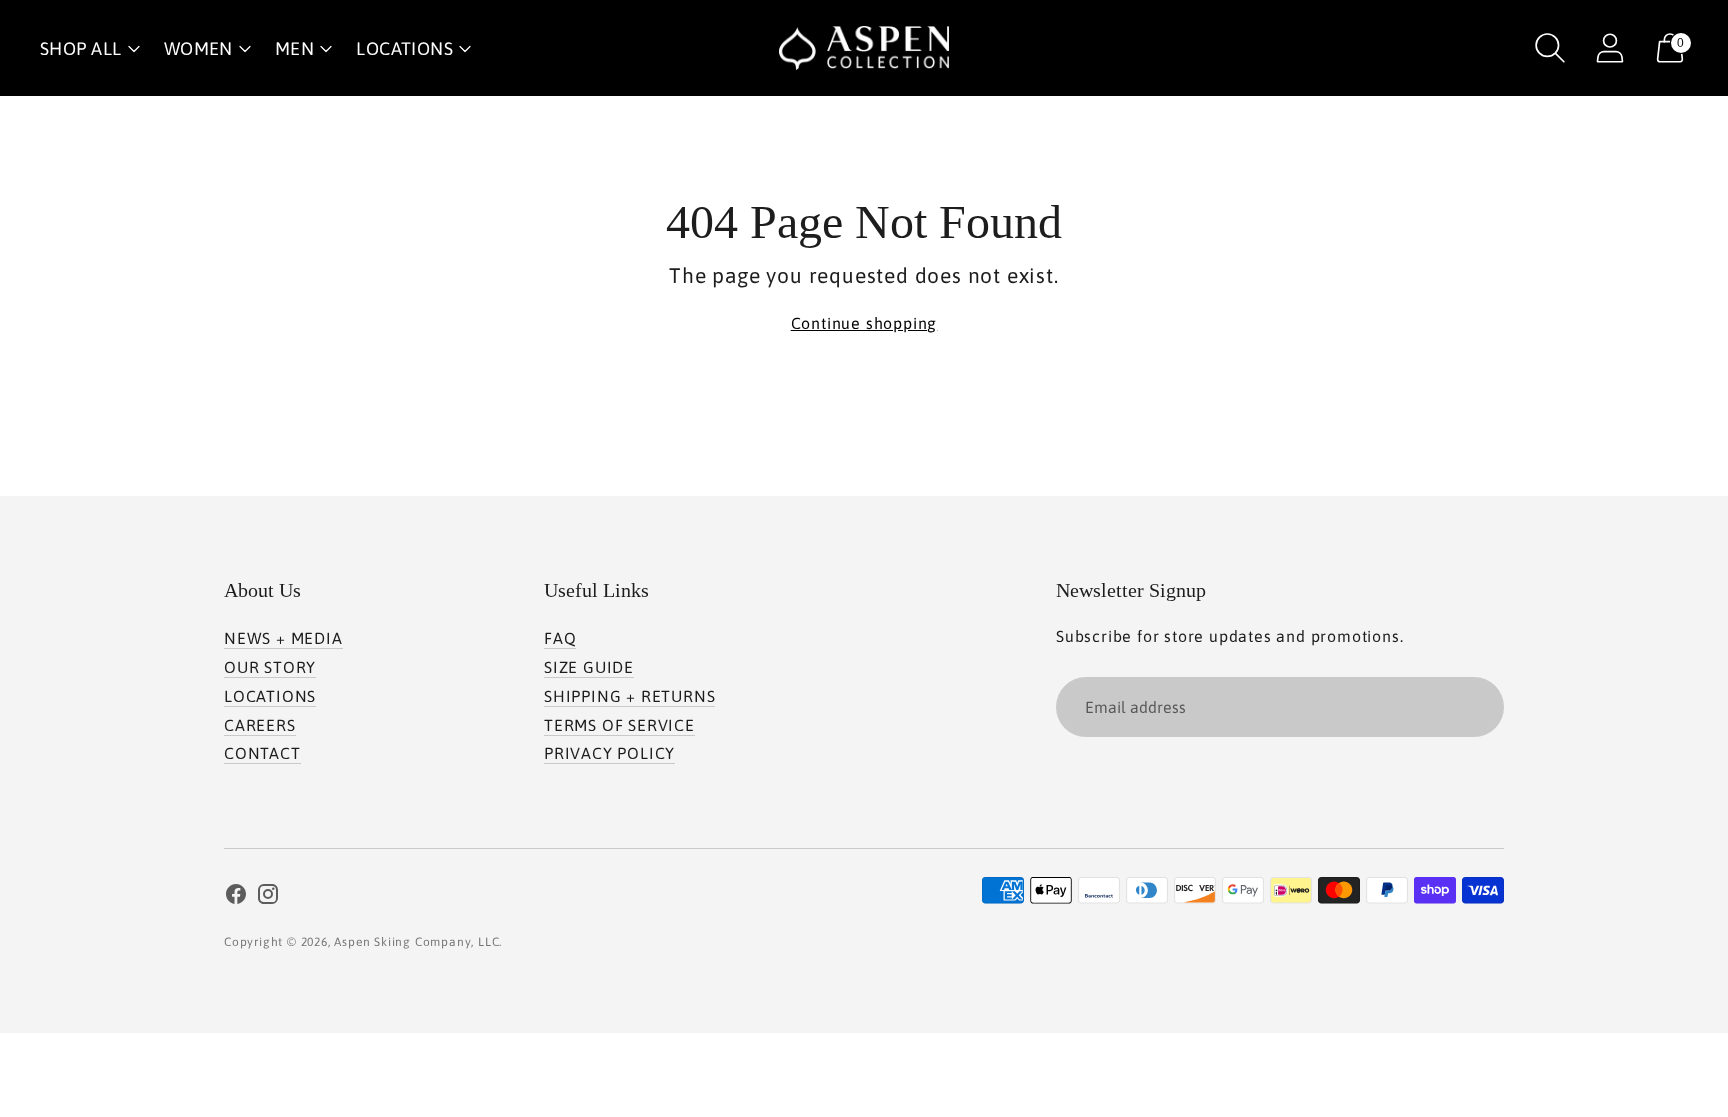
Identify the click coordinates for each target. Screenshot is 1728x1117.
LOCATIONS (404, 48)
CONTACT (262, 753)
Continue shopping (864, 323)
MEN (294, 48)
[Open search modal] (1550, 48)
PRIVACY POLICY (609, 753)
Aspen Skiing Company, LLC (416, 942)
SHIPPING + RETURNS (629, 696)
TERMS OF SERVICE (619, 725)
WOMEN (198, 48)
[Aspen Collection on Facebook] (236, 897)
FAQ (560, 638)
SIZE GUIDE (589, 667)
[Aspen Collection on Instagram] (268, 897)
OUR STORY (270, 667)
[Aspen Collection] (864, 48)
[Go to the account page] (1610, 48)
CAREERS (260, 725)
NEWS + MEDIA (283, 638)
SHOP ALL (81, 48)
